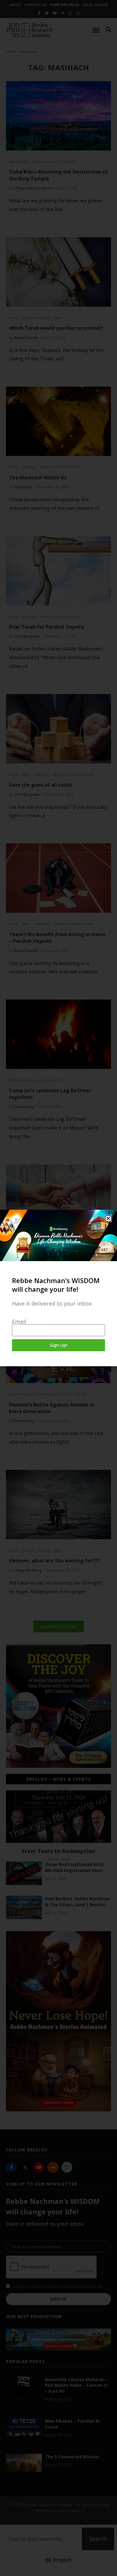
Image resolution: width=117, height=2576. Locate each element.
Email (19, 1321)
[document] (58, 1288)
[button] (108, 1218)
